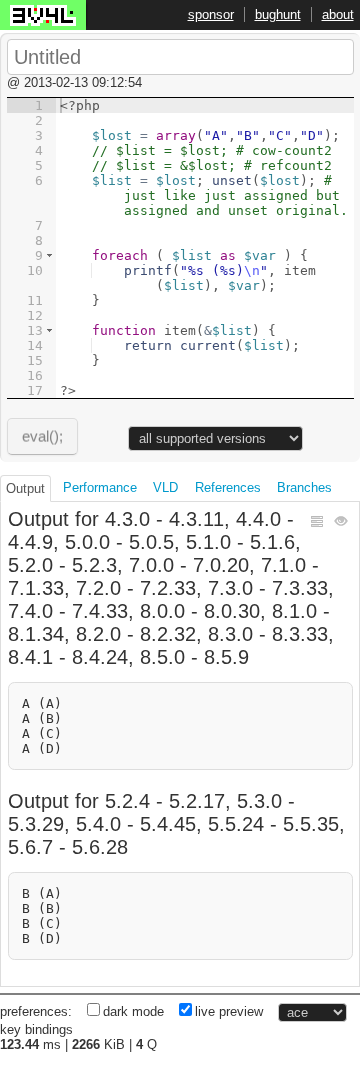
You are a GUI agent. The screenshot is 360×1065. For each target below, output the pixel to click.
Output (25, 488)
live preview (229, 1011)
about (338, 14)
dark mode (133, 1011)
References (228, 487)
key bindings (36, 1029)
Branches (304, 487)
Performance (100, 487)
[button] (49, 255)
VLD (165, 487)
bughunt (278, 14)
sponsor (211, 14)
